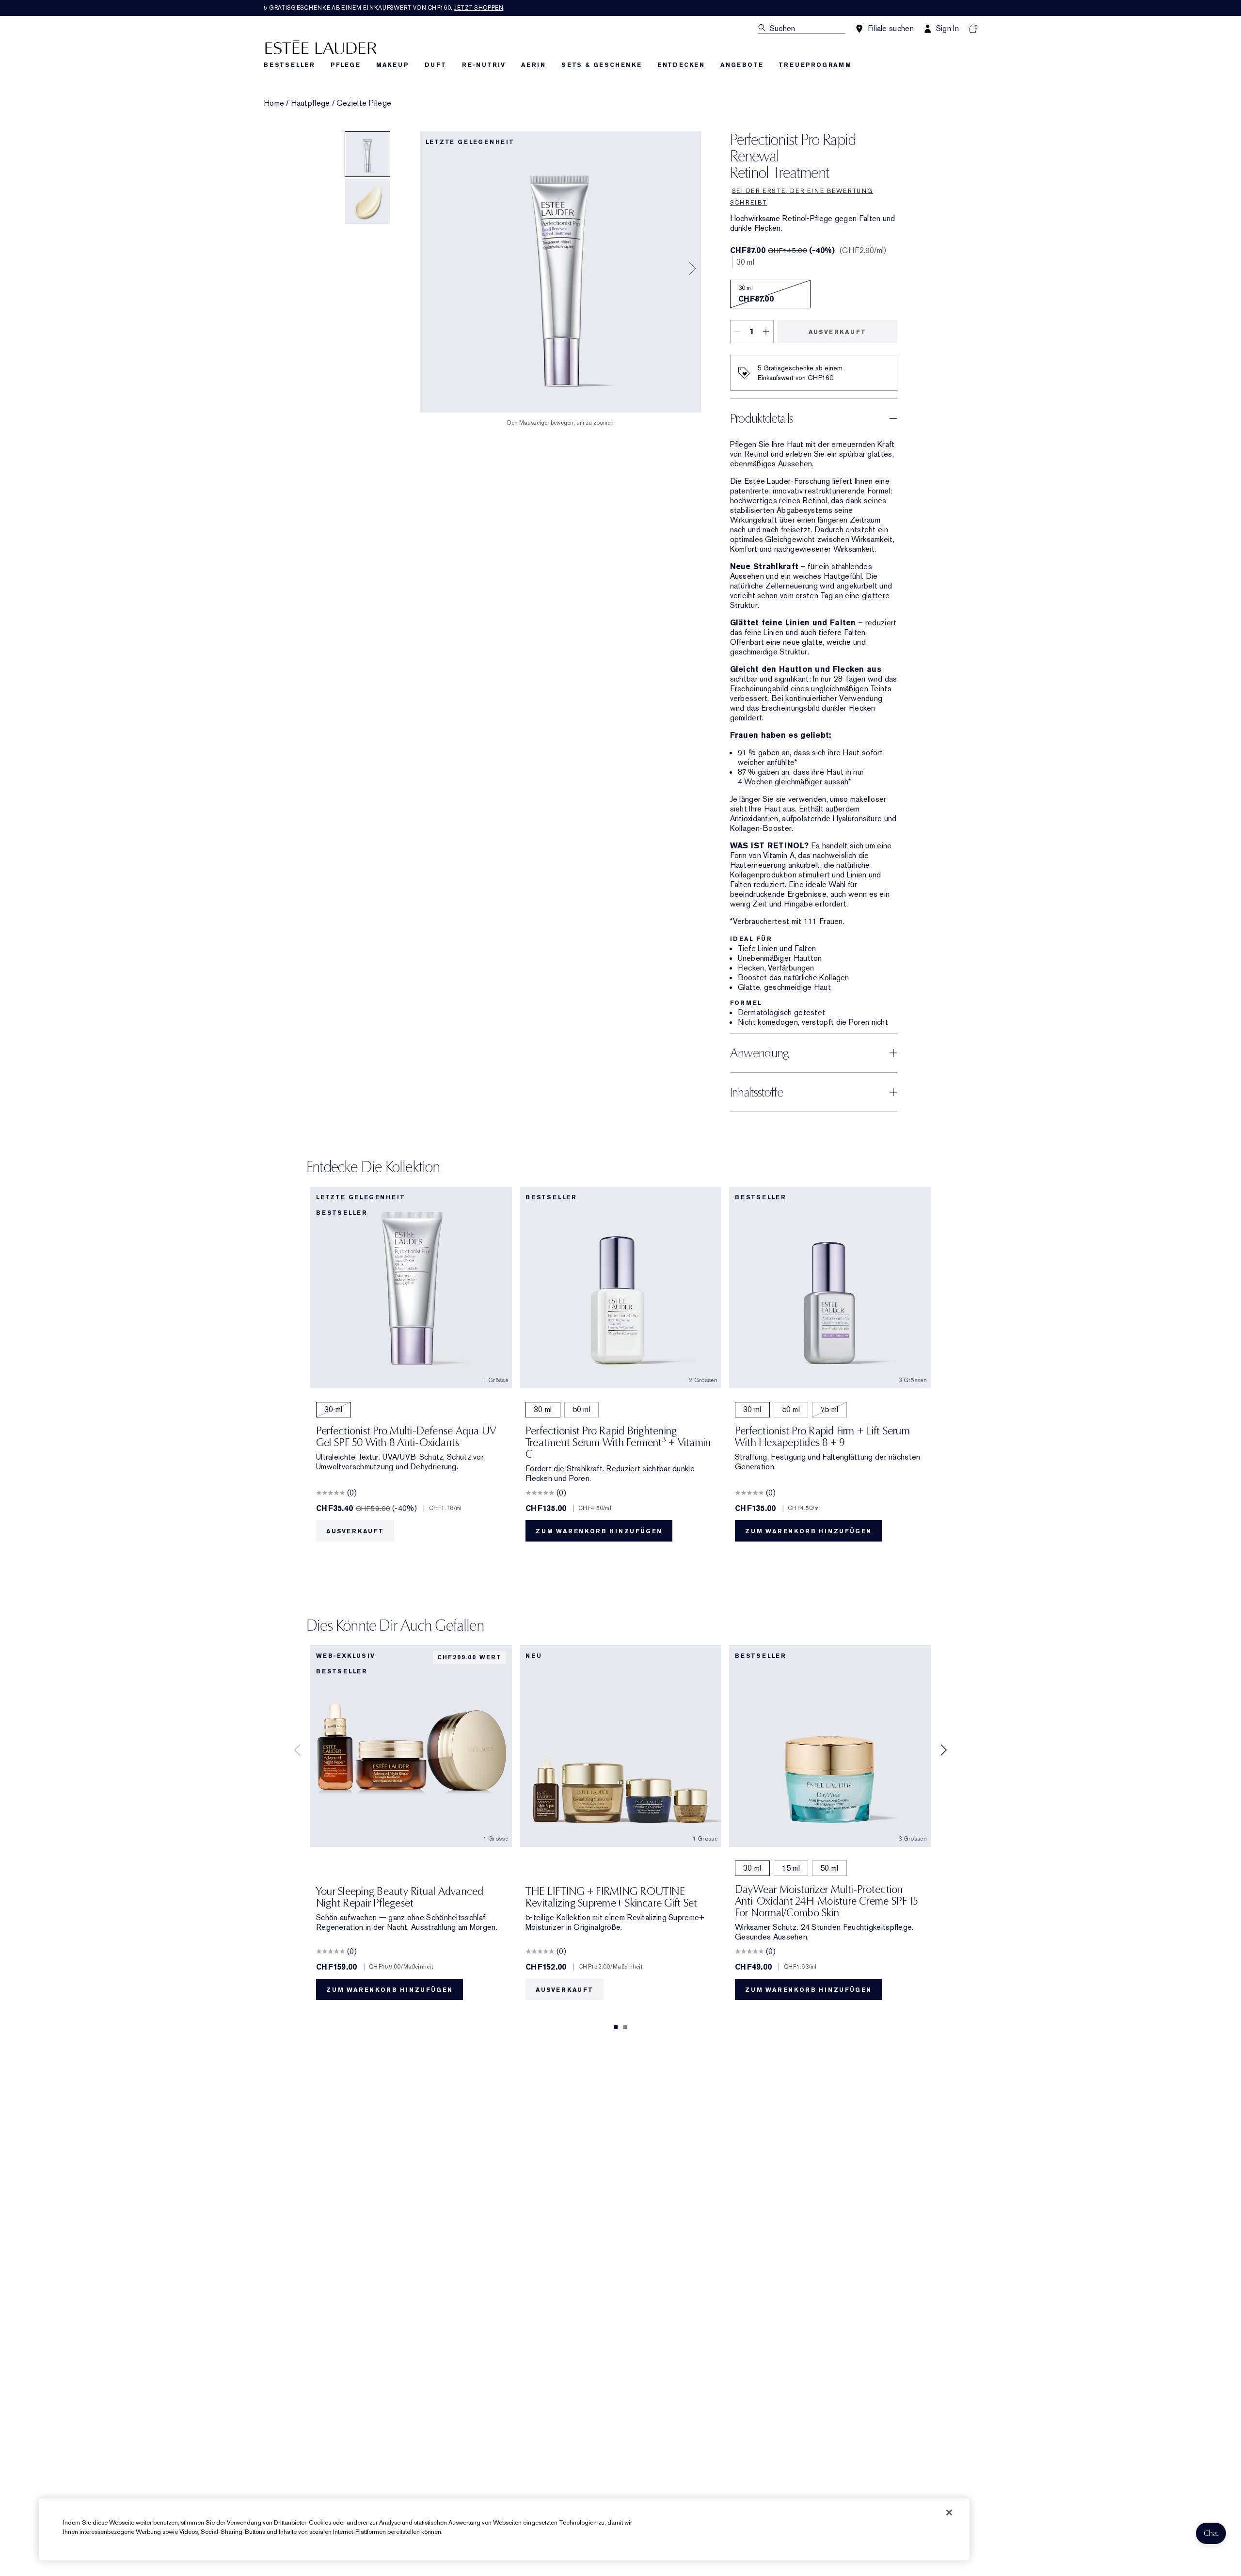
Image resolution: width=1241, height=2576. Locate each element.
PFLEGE (346, 65)
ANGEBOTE (742, 65)
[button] (1211, 2533)
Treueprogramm (815, 65)
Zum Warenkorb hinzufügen (599, 1531)
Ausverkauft (837, 332)
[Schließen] (949, 2512)
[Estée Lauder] (321, 47)
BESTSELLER (289, 65)
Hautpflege (310, 103)
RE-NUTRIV (484, 65)
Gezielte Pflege (364, 103)
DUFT (436, 65)
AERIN (533, 65)
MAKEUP (393, 65)
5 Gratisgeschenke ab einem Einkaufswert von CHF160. (384, 8)
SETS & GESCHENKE (602, 65)
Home (274, 103)
